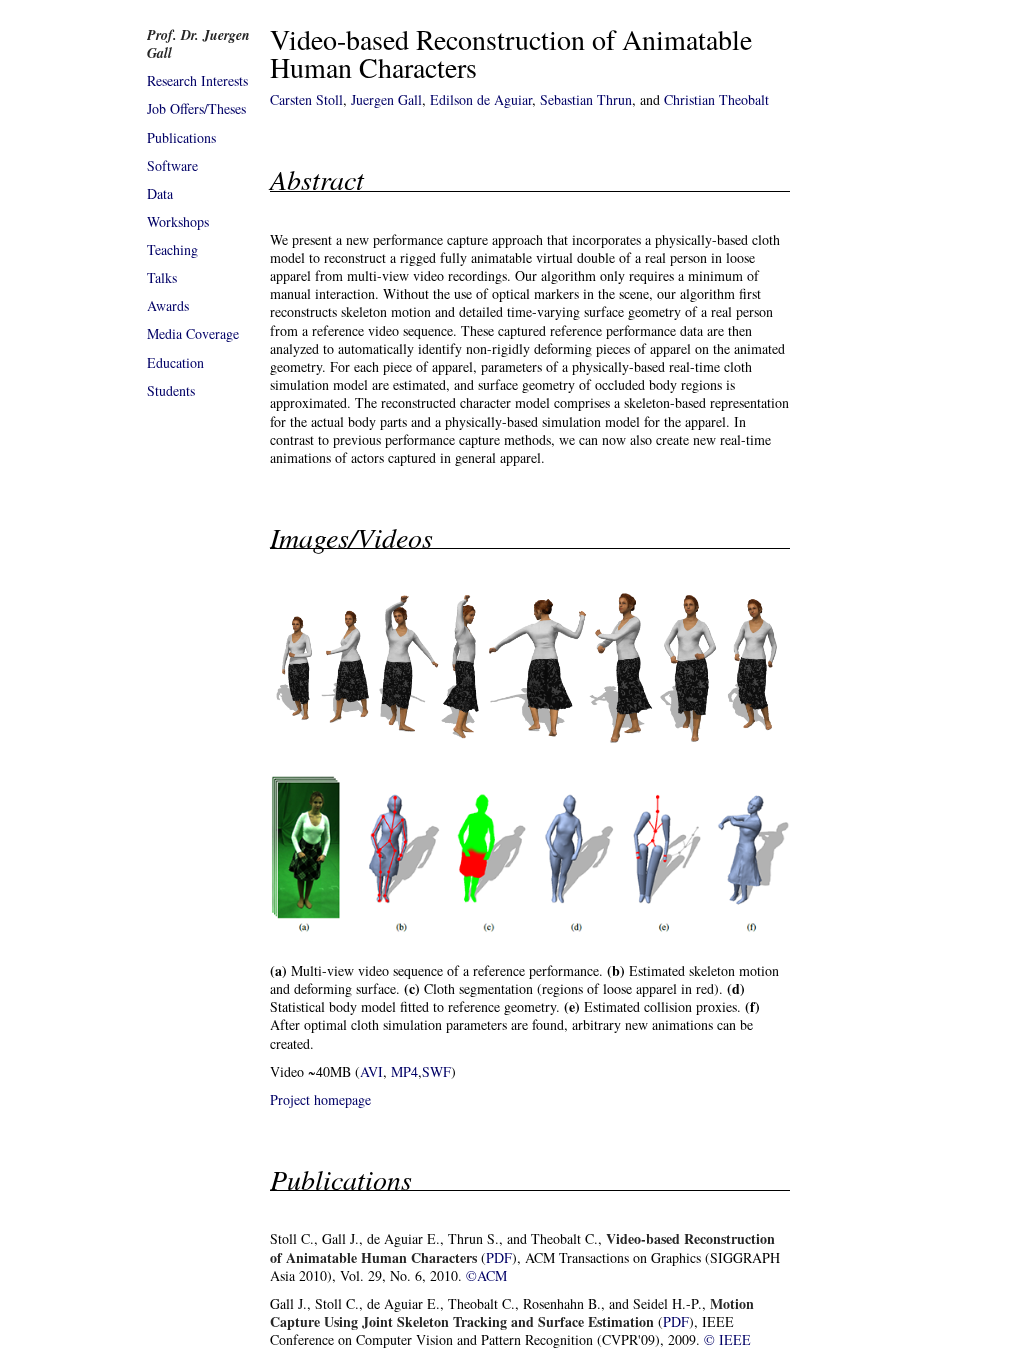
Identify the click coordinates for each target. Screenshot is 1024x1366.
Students (171, 390)
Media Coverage (193, 333)
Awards (168, 305)
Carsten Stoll (306, 99)
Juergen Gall (386, 99)
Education (175, 362)
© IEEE (727, 1339)
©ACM (486, 1275)
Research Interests (197, 80)
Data (160, 193)
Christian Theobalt (716, 99)
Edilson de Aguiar (481, 99)
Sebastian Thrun (586, 99)
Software (172, 165)
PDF (499, 1257)
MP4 (404, 1071)
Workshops (178, 221)
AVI (371, 1071)
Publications (181, 137)
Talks (162, 277)
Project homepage (320, 1099)
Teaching (172, 249)
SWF (436, 1071)
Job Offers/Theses (196, 108)
